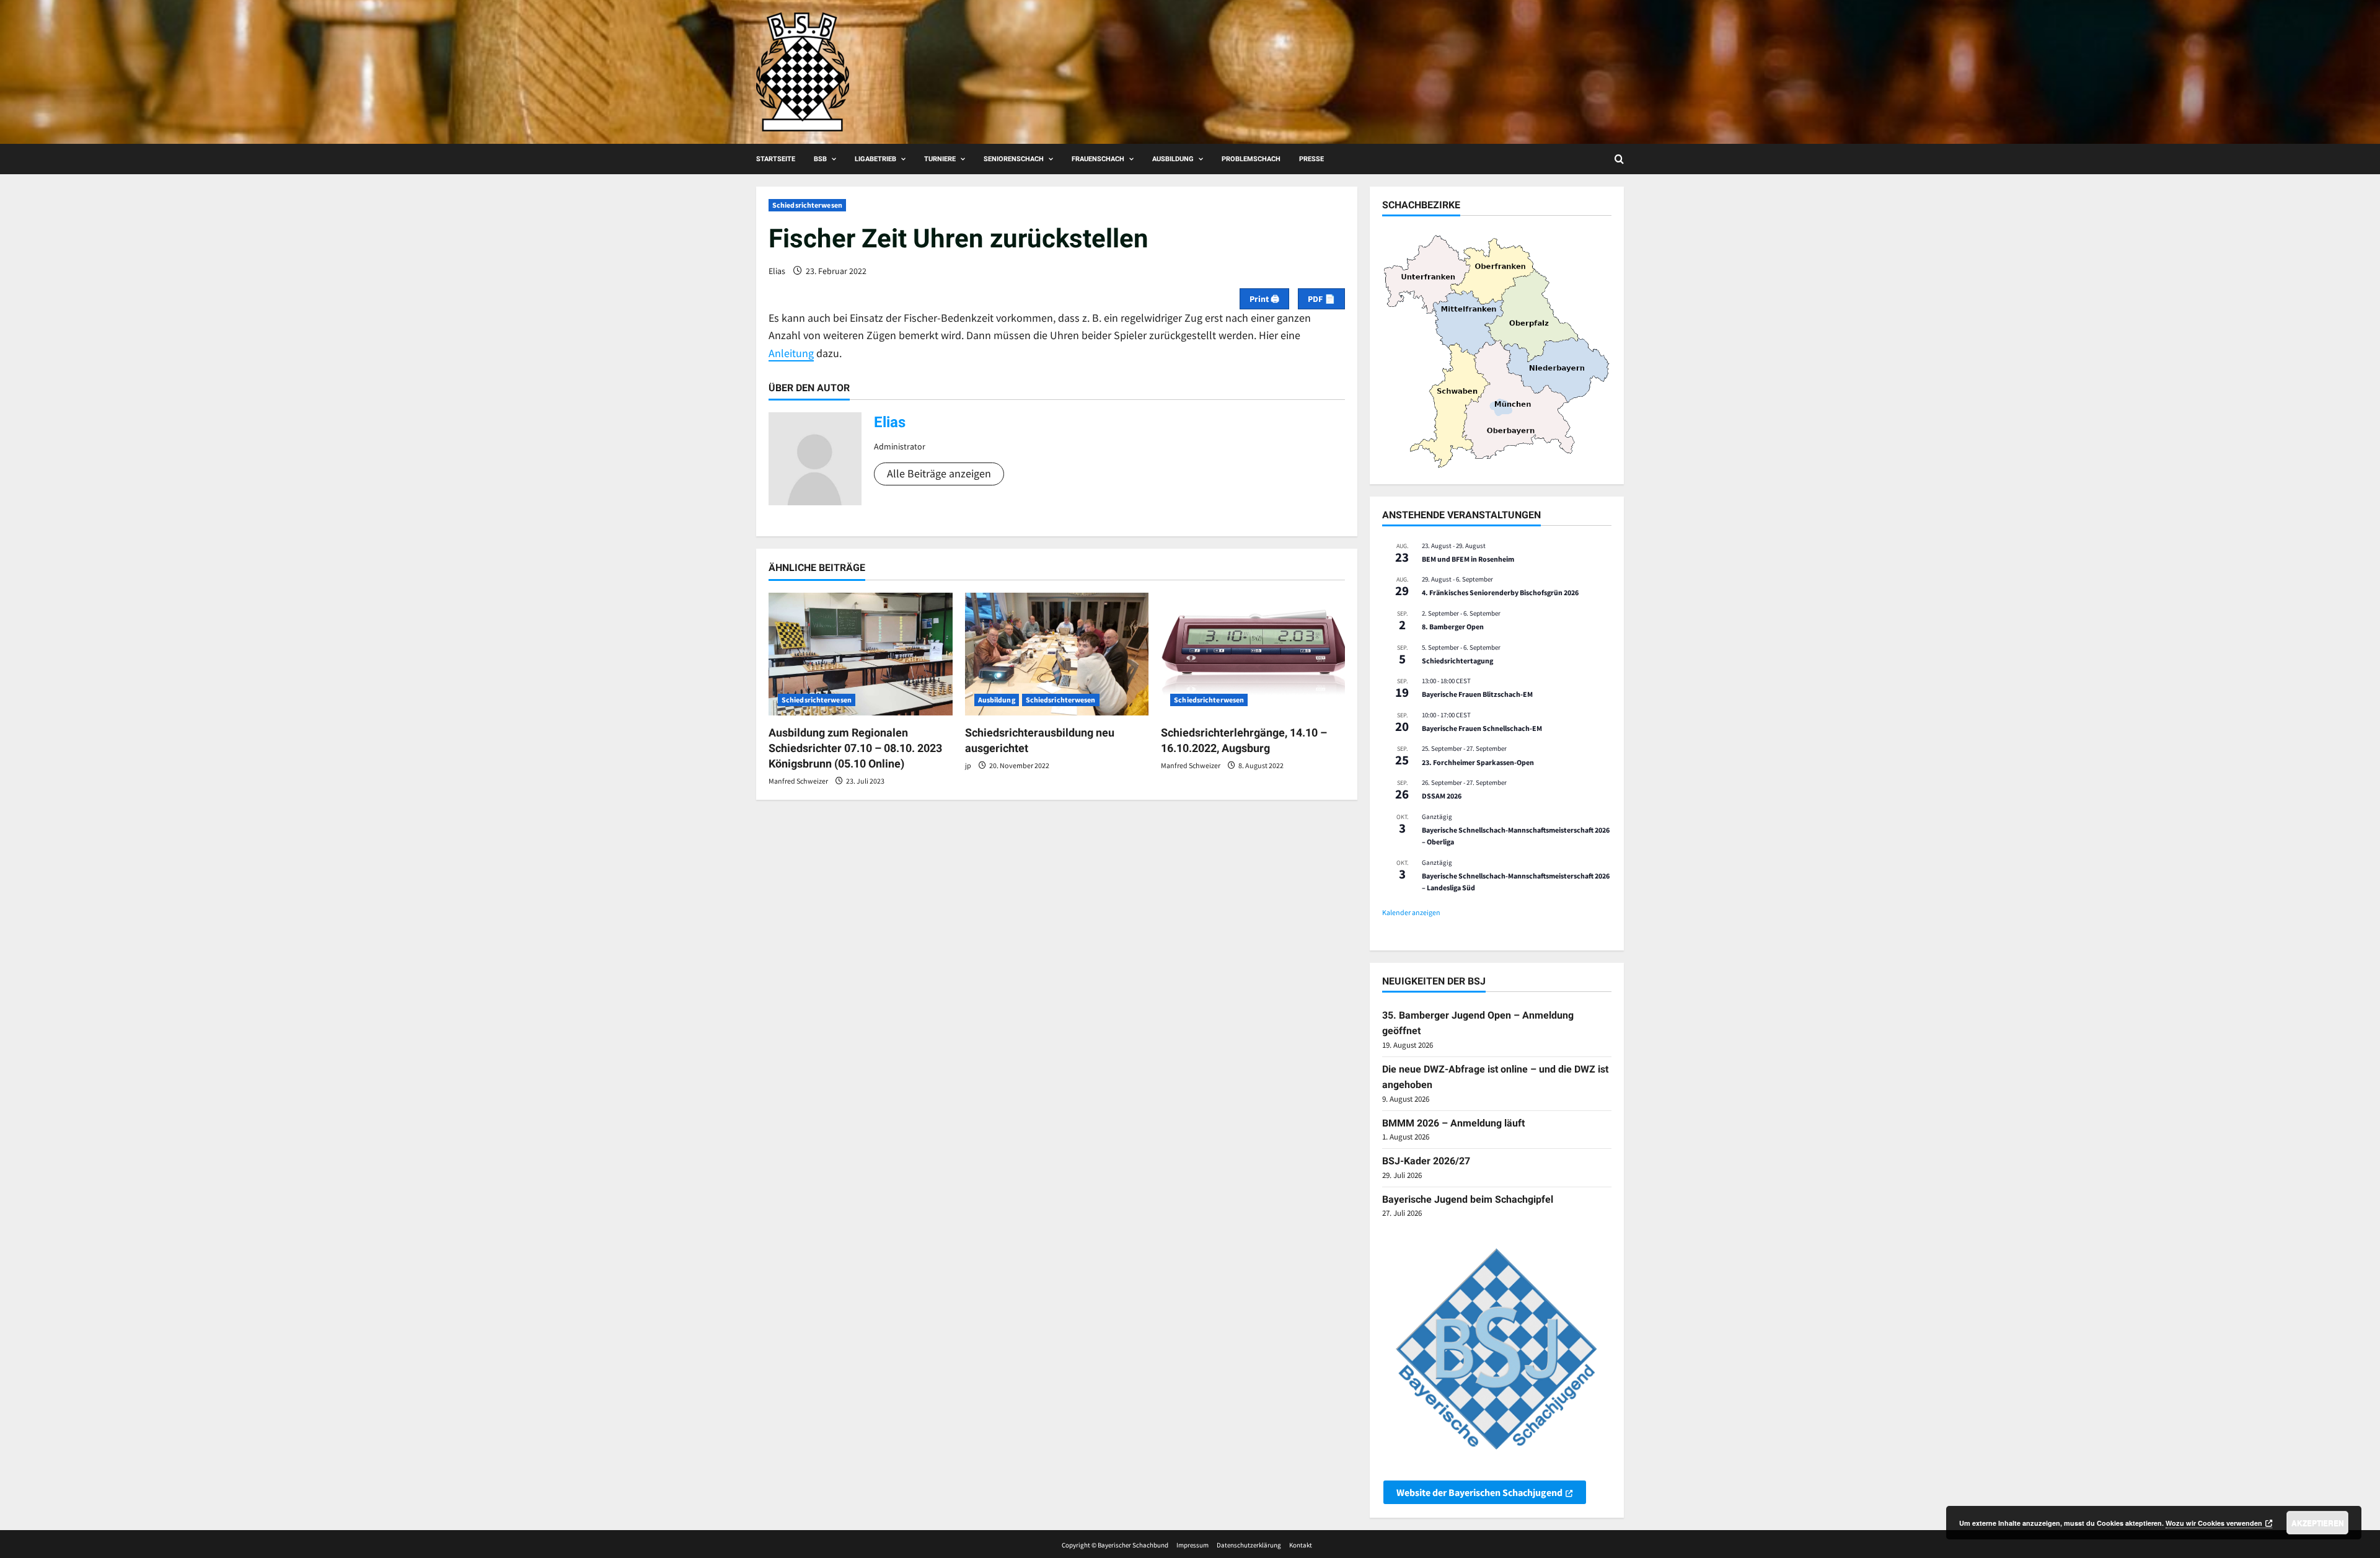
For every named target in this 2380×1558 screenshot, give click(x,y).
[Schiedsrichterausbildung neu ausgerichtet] (1057, 654)
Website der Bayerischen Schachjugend (1479, 1492)
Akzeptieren (2318, 1523)
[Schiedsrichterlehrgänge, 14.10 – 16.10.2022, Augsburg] (1253, 654)
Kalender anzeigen (1411, 912)
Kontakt (1301, 1545)
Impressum (1192, 1545)
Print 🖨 (1264, 299)
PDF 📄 (1321, 299)
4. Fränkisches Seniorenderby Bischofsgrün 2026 (1500, 592)
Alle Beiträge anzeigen (939, 473)
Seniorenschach (1014, 159)
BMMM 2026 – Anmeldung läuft (1453, 1123)
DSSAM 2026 (1442, 796)
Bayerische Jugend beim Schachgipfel (1468, 1199)
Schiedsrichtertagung (1457, 661)
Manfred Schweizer (798, 781)
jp (968, 765)
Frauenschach (1098, 159)
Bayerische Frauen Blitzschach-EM (1477, 694)
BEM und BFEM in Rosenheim (1468, 559)
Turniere (940, 159)
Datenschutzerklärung (1249, 1545)
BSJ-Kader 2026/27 (1426, 1161)
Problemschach (1251, 159)
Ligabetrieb (875, 159)
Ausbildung (1173, 159)
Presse (1311, 159)
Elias (777, 271)
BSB (820, 159)
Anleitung (791, 353)
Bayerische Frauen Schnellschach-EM (1482, 728)
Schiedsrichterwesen (807, 205)
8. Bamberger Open (1453, 626)
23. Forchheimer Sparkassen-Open (1478, 762)
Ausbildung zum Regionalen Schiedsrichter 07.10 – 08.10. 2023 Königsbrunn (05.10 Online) (855, 748)
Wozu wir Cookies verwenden (2214, 1523)
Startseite (776, 159)
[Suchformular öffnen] (1619, 159)
